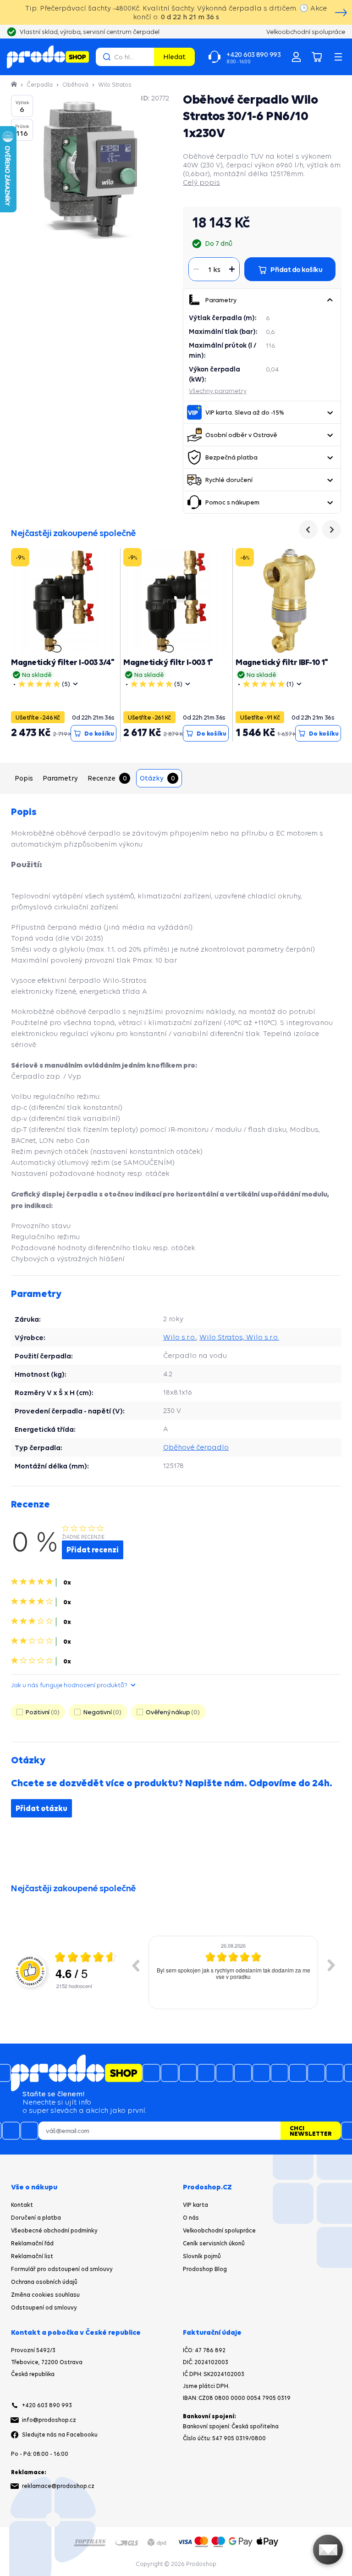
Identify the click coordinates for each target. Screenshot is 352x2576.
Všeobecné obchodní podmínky (54, 2230)
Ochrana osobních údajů (44, 2282)
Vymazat (146, 57)
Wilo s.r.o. (180, 1337)
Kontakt (22, 2205)
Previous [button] (135, 1965)
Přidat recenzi (93, 1550)
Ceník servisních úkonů (214, 2243)
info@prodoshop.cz (49, 2420)
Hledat (174, 57)
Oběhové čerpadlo (196, 1447)
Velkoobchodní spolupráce (219, 2230)
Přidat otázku (41, 1808)
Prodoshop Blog (205, 2269)
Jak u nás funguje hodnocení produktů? (69, 1685)
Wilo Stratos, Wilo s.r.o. (239, 1337)
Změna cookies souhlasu (45, 2295)
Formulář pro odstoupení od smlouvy (62, 2269)
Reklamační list (32, 2256)
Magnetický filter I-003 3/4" (63, 662)
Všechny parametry (218, 391)
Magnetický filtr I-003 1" (168, 662)
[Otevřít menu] (338, 57)
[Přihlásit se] (296, 57)
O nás (191, 2218)
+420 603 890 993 (47, 2405)
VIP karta (195, 2205)
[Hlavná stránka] (15, 85)
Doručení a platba (36, 2218)
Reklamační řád (32, 2243)
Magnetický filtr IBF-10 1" (282, 662)
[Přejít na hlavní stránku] (48, 57)
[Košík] (317, 57)
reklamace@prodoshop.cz (58, 2486)
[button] (330, 300)
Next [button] (331, 1965)
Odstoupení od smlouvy (44, 2307)
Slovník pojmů (202, 2256)
